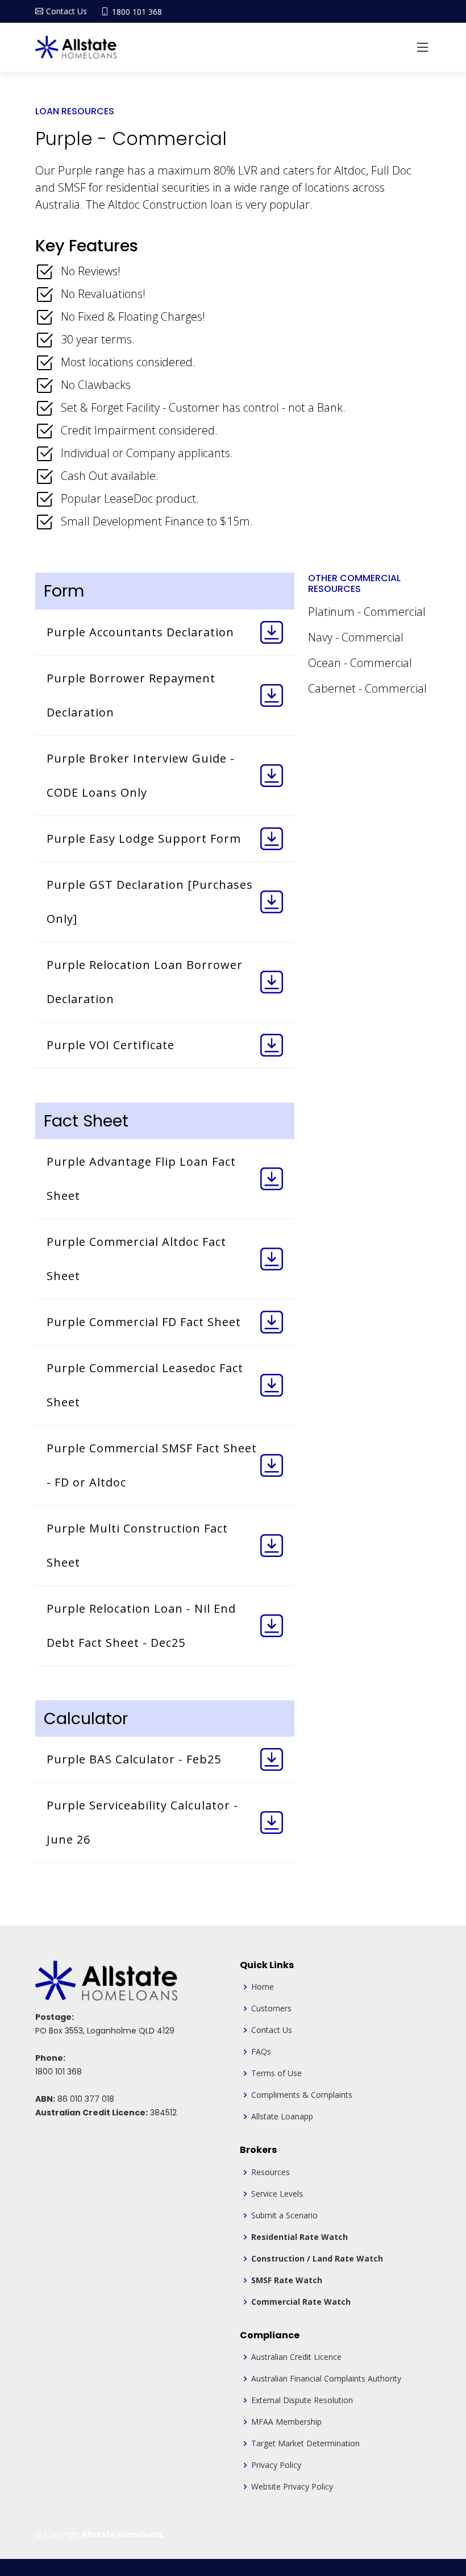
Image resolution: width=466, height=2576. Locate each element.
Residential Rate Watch (299, 2237)
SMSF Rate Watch (287, 2280)
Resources (271, 2172)
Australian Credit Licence (296, 2357)
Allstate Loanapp (282, 2117)
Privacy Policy (276, 2465)
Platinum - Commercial (367, 612)
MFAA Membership (286, 2422)
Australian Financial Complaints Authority (326, 2379)
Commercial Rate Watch (301, 2302)
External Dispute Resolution (302, 2400)
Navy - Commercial (356, 637)
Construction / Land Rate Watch (317, 2259)
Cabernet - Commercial (367, 688)
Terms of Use (276, 2073)
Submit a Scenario (284, 2215)
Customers (271, 2008)
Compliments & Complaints (302, 2095)
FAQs (261, 2052)
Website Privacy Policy (292, 2487)
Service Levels (277, 2194)
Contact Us (272, 2030)
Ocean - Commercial (360, 663)
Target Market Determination (305, 2444)
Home (263, 1987)
